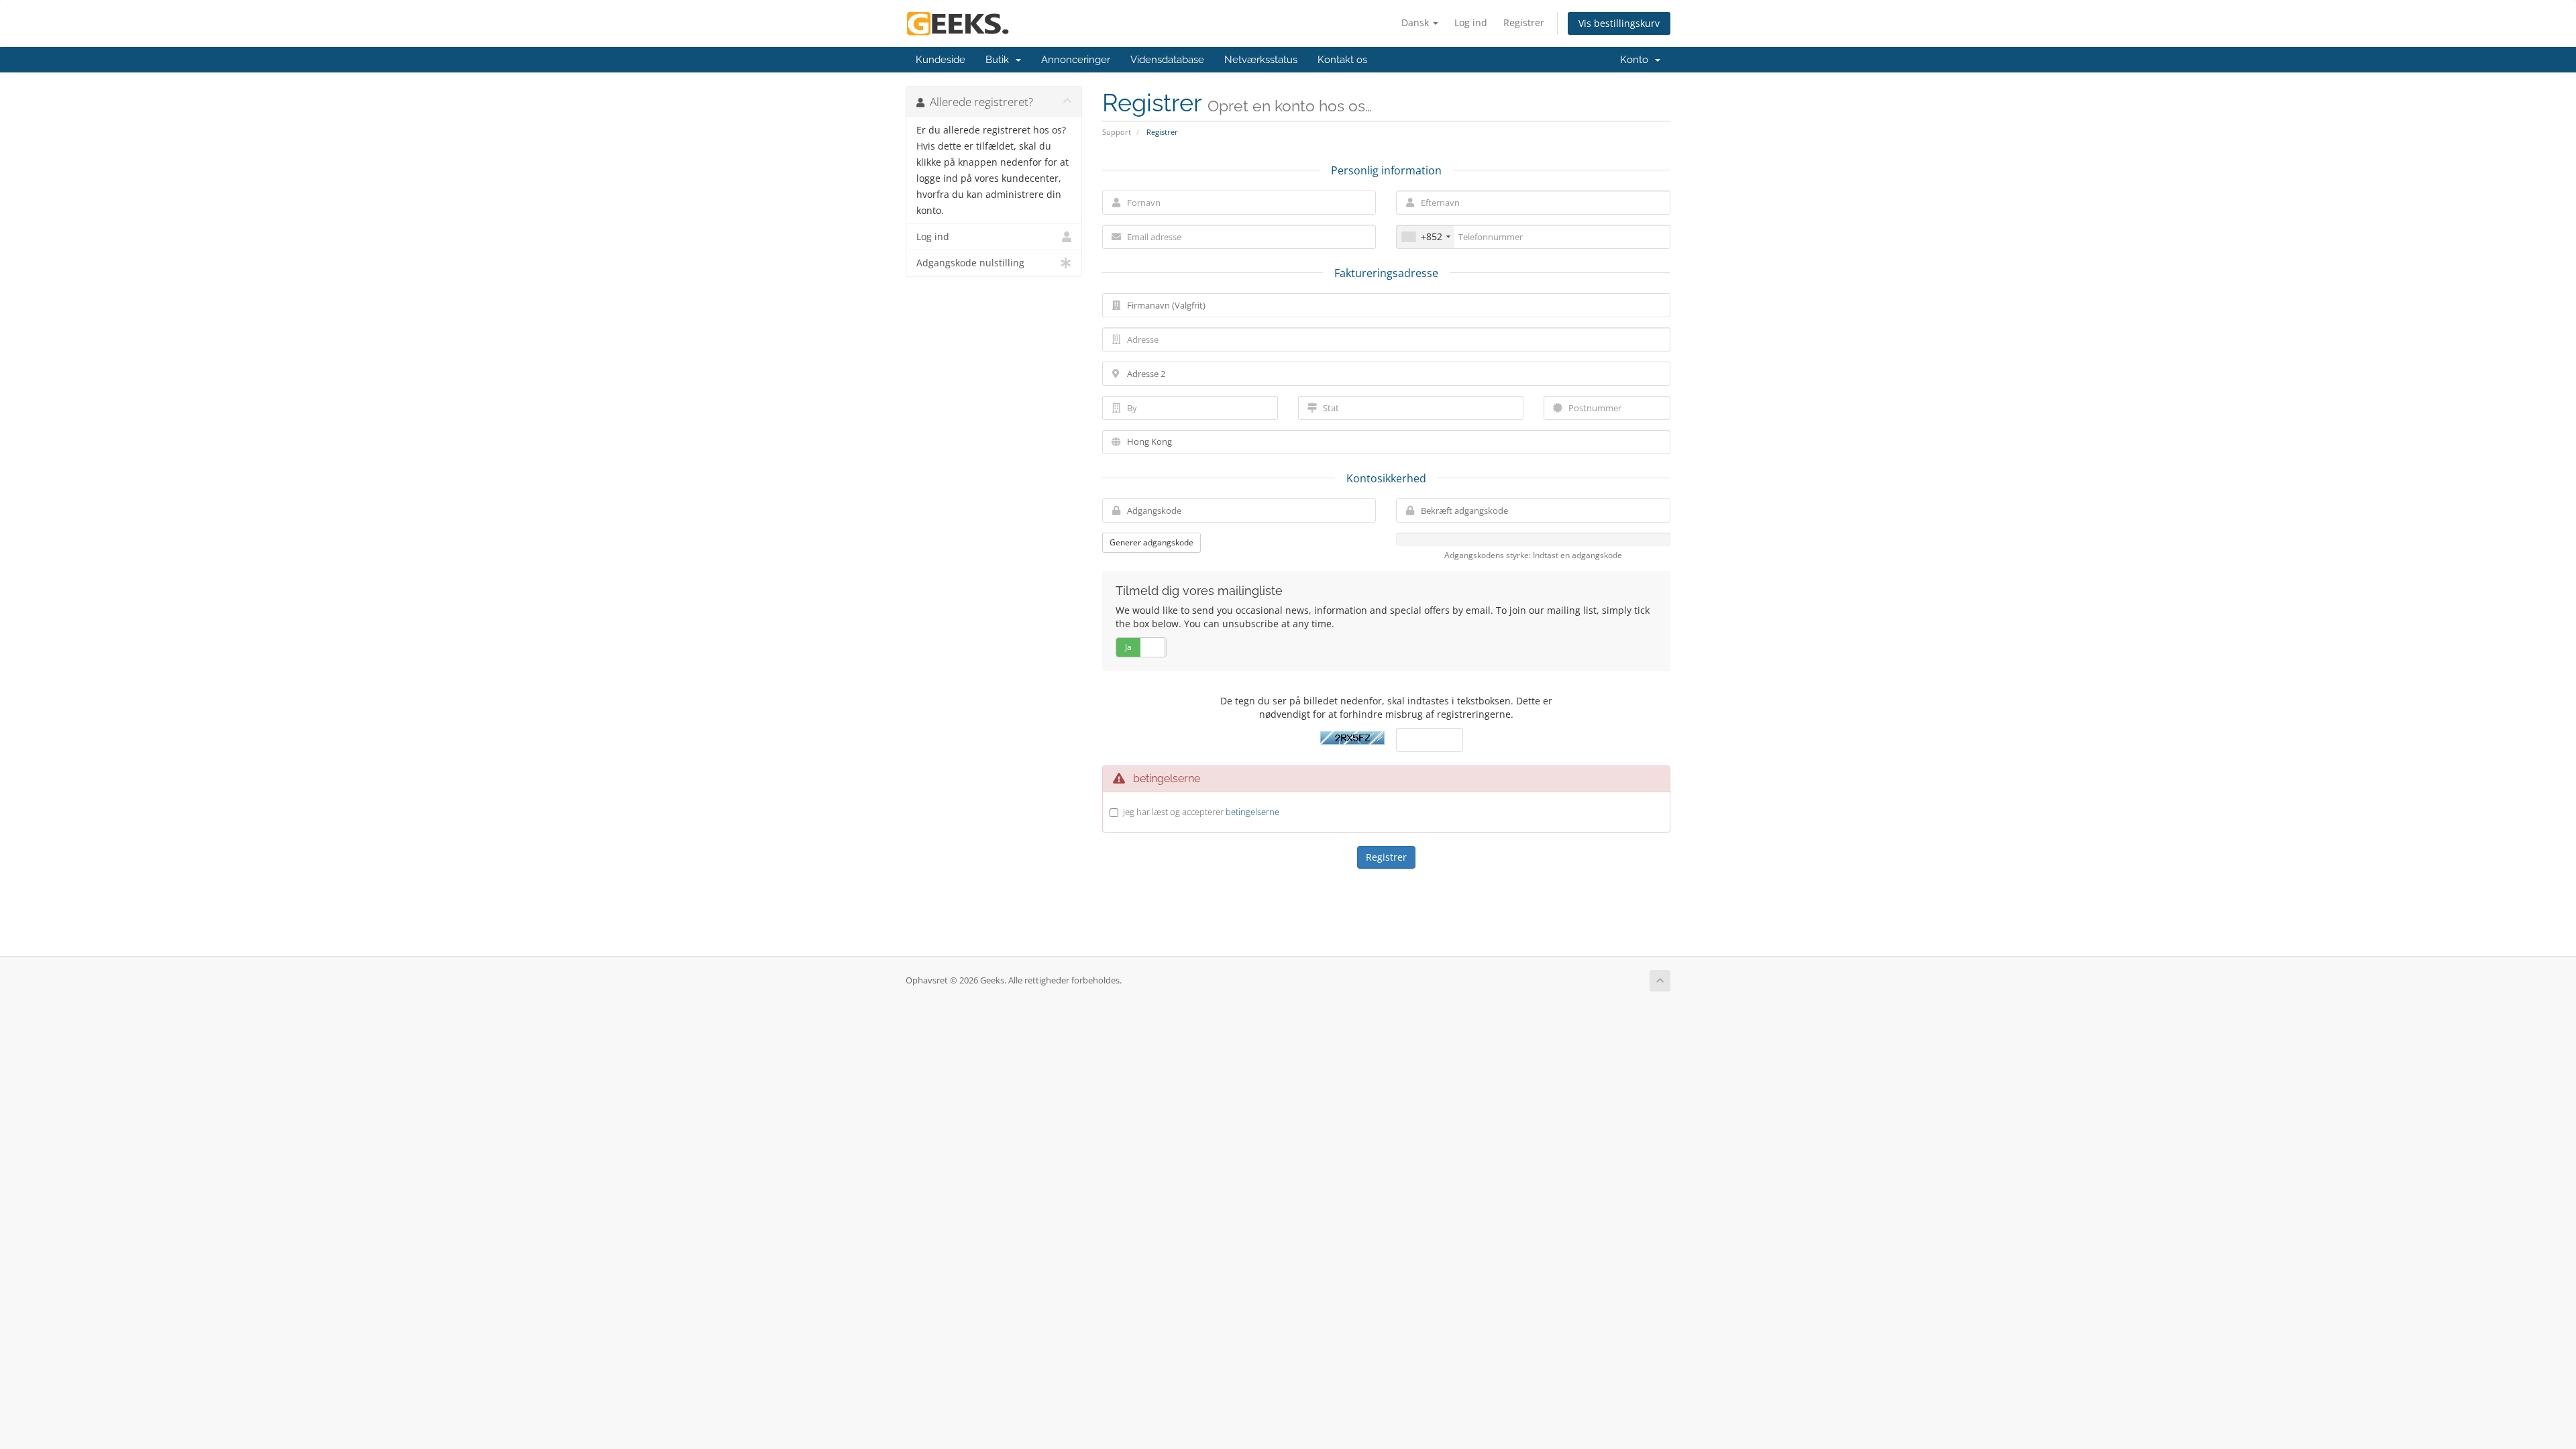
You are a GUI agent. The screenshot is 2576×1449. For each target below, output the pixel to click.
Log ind (1471, 22)
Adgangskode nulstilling (970, 263)
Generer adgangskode (1151, 542)
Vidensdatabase (1167, 60)
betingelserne (1252, 812)
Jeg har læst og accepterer (1201, 812)
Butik (1000, 60)
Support (1117, 132)
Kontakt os (1342, 60)
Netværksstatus (1261, 60)
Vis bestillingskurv (1619, 23)
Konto (1637, 60)
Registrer (1524, 22)
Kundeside (941, 60)
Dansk (1416, 22)
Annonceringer (1076, 60)
